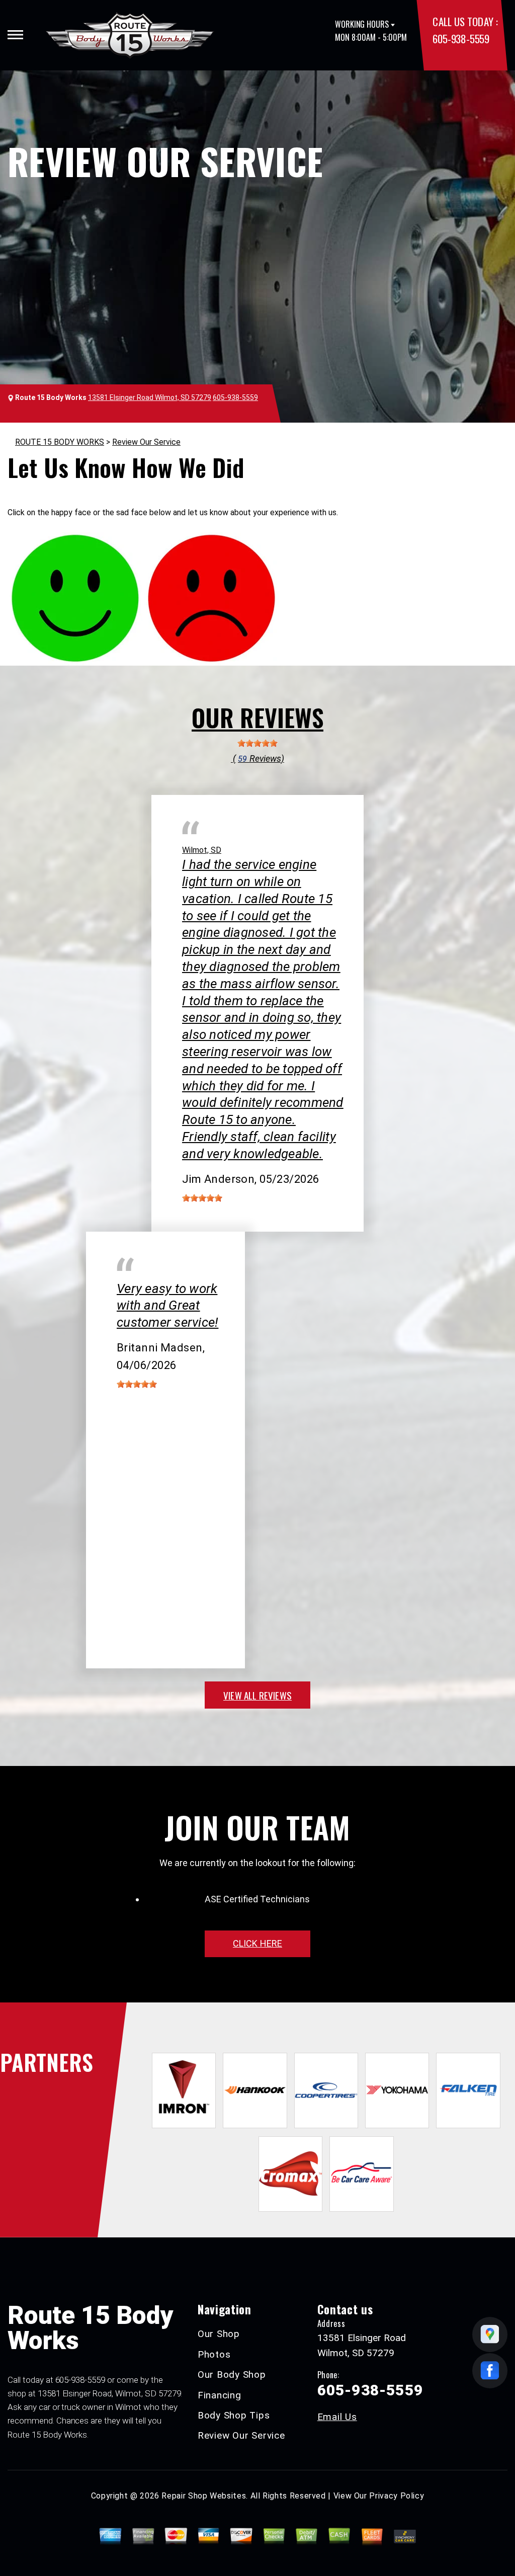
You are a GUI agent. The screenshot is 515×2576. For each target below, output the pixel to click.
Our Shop (219, 2334)
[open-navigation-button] (15, 35)
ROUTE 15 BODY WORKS (60, 442)
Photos (214, 2354)
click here (257, 1943)
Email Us (337, 2417)
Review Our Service (146, 442)
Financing (220, 2395)
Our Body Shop (232, 2374)
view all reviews (257, 1695)
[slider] (257, 743)
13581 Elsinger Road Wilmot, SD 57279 (150, 397)
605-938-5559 (461, 38)
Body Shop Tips (234, 2415)
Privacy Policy (397, 2496)
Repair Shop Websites (204, 2496)
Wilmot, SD (202, 850)
